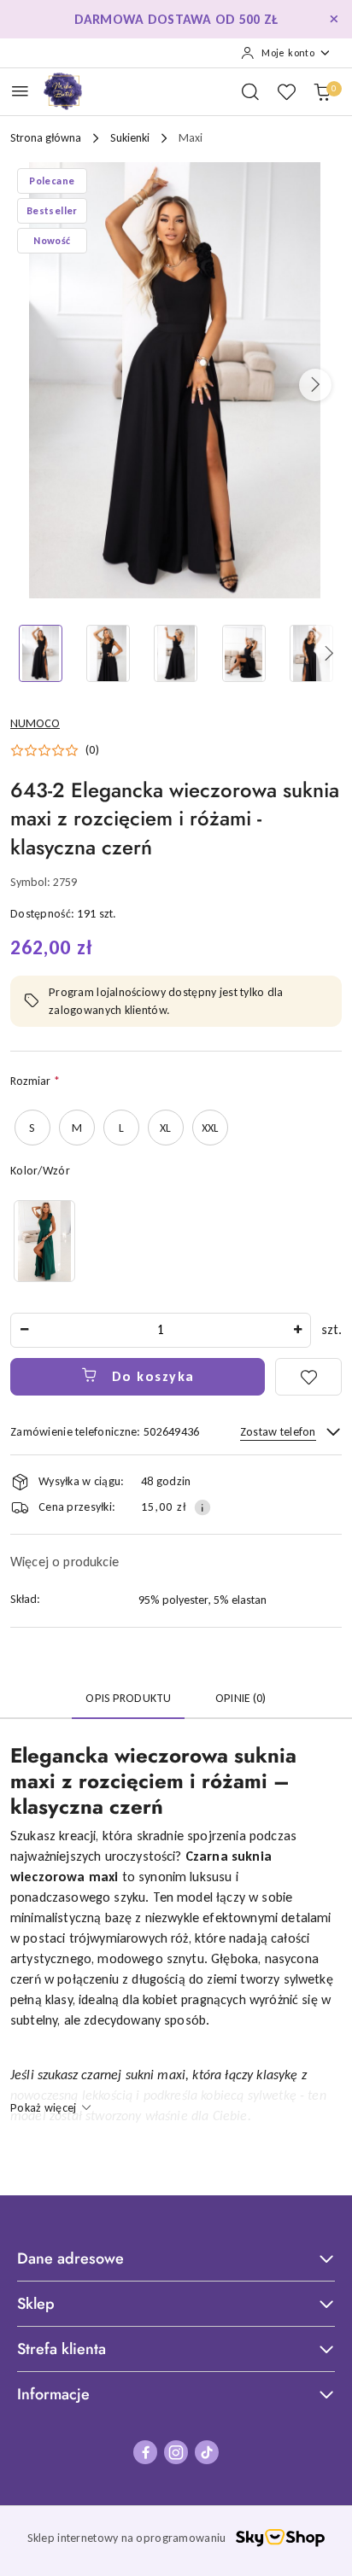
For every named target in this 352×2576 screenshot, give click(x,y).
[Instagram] (176, 2452)
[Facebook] (145, 2452)
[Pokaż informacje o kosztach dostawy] (202, 1507)
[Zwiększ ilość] (297, 1330)
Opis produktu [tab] (128, 1698)
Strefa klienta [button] (62, 2349)
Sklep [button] (36, 2304)
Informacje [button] (53, 2394)
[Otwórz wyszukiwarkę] (250, 91)
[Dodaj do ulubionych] (308, 1377)
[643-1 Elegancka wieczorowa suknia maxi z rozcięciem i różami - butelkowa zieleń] (44, 1241)
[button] (315, 385)
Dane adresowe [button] (70, 2258)
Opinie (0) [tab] (241, 1698)
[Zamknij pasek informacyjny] (334, 20)
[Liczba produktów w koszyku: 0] (322, 91)
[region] (44, 1241)
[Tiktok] (207, 2452)
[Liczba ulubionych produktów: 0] (286, 91)
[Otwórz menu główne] (20, 91)
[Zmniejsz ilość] (24, 1330)
